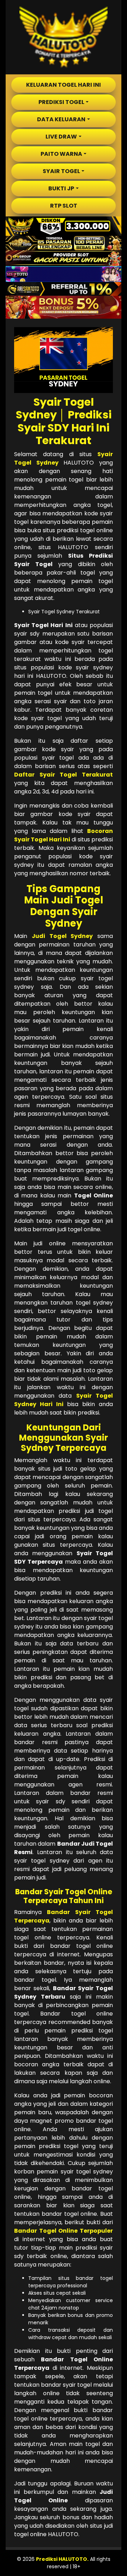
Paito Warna (61, 154)
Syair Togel (61, 171)
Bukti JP (61, 188)
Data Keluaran (61, 119)
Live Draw (61, 137)
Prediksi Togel (61, 102)
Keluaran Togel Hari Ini (64, 85)
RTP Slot (64, 206)
